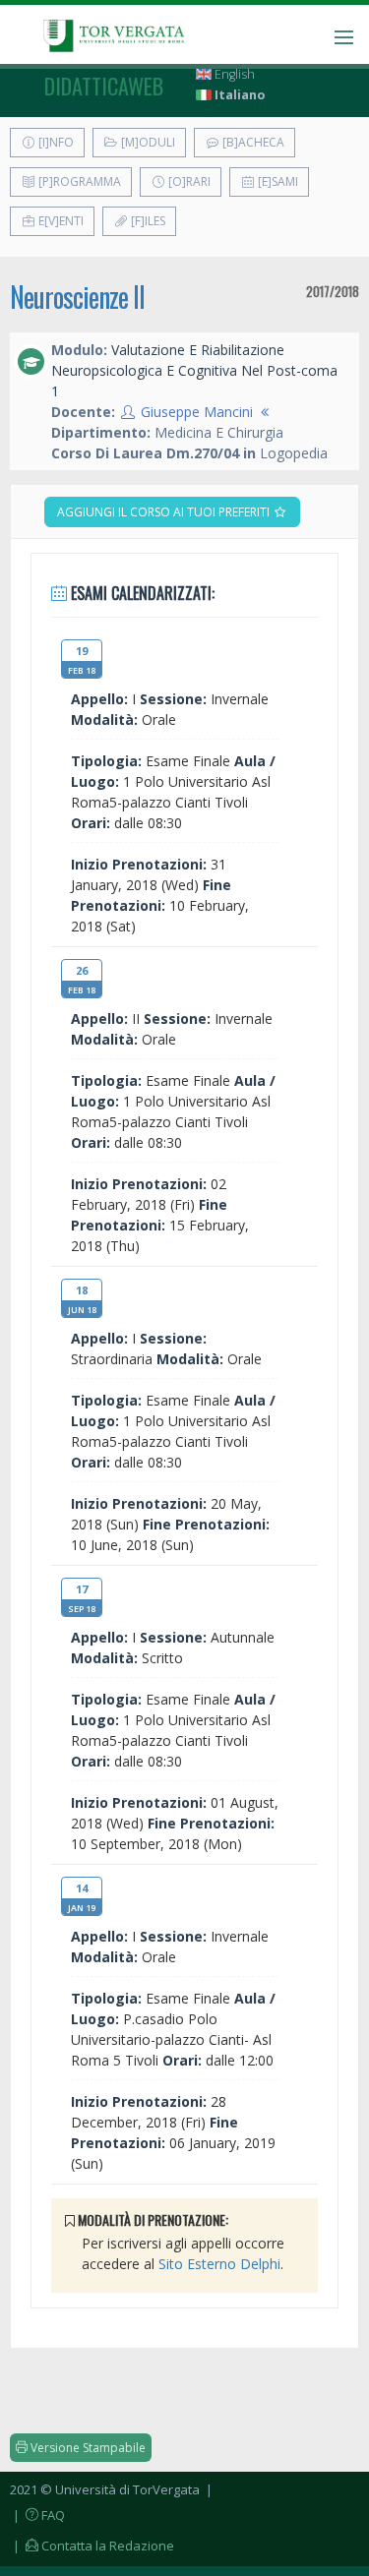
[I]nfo (55, 142)
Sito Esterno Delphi (219, 2264)
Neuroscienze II (77, 297)
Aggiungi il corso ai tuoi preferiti (165, 512)
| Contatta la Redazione (92, 2546)
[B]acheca (252, 142)
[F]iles (147, 221)
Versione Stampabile (87, 2448)
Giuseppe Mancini (197, 412)
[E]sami (277, 181)
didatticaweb (104, 86)
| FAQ (37, 2515)
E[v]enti (60, 221)
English (233, 74)
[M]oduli (147, 142)
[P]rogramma (78, 181)
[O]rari (188, 181)
